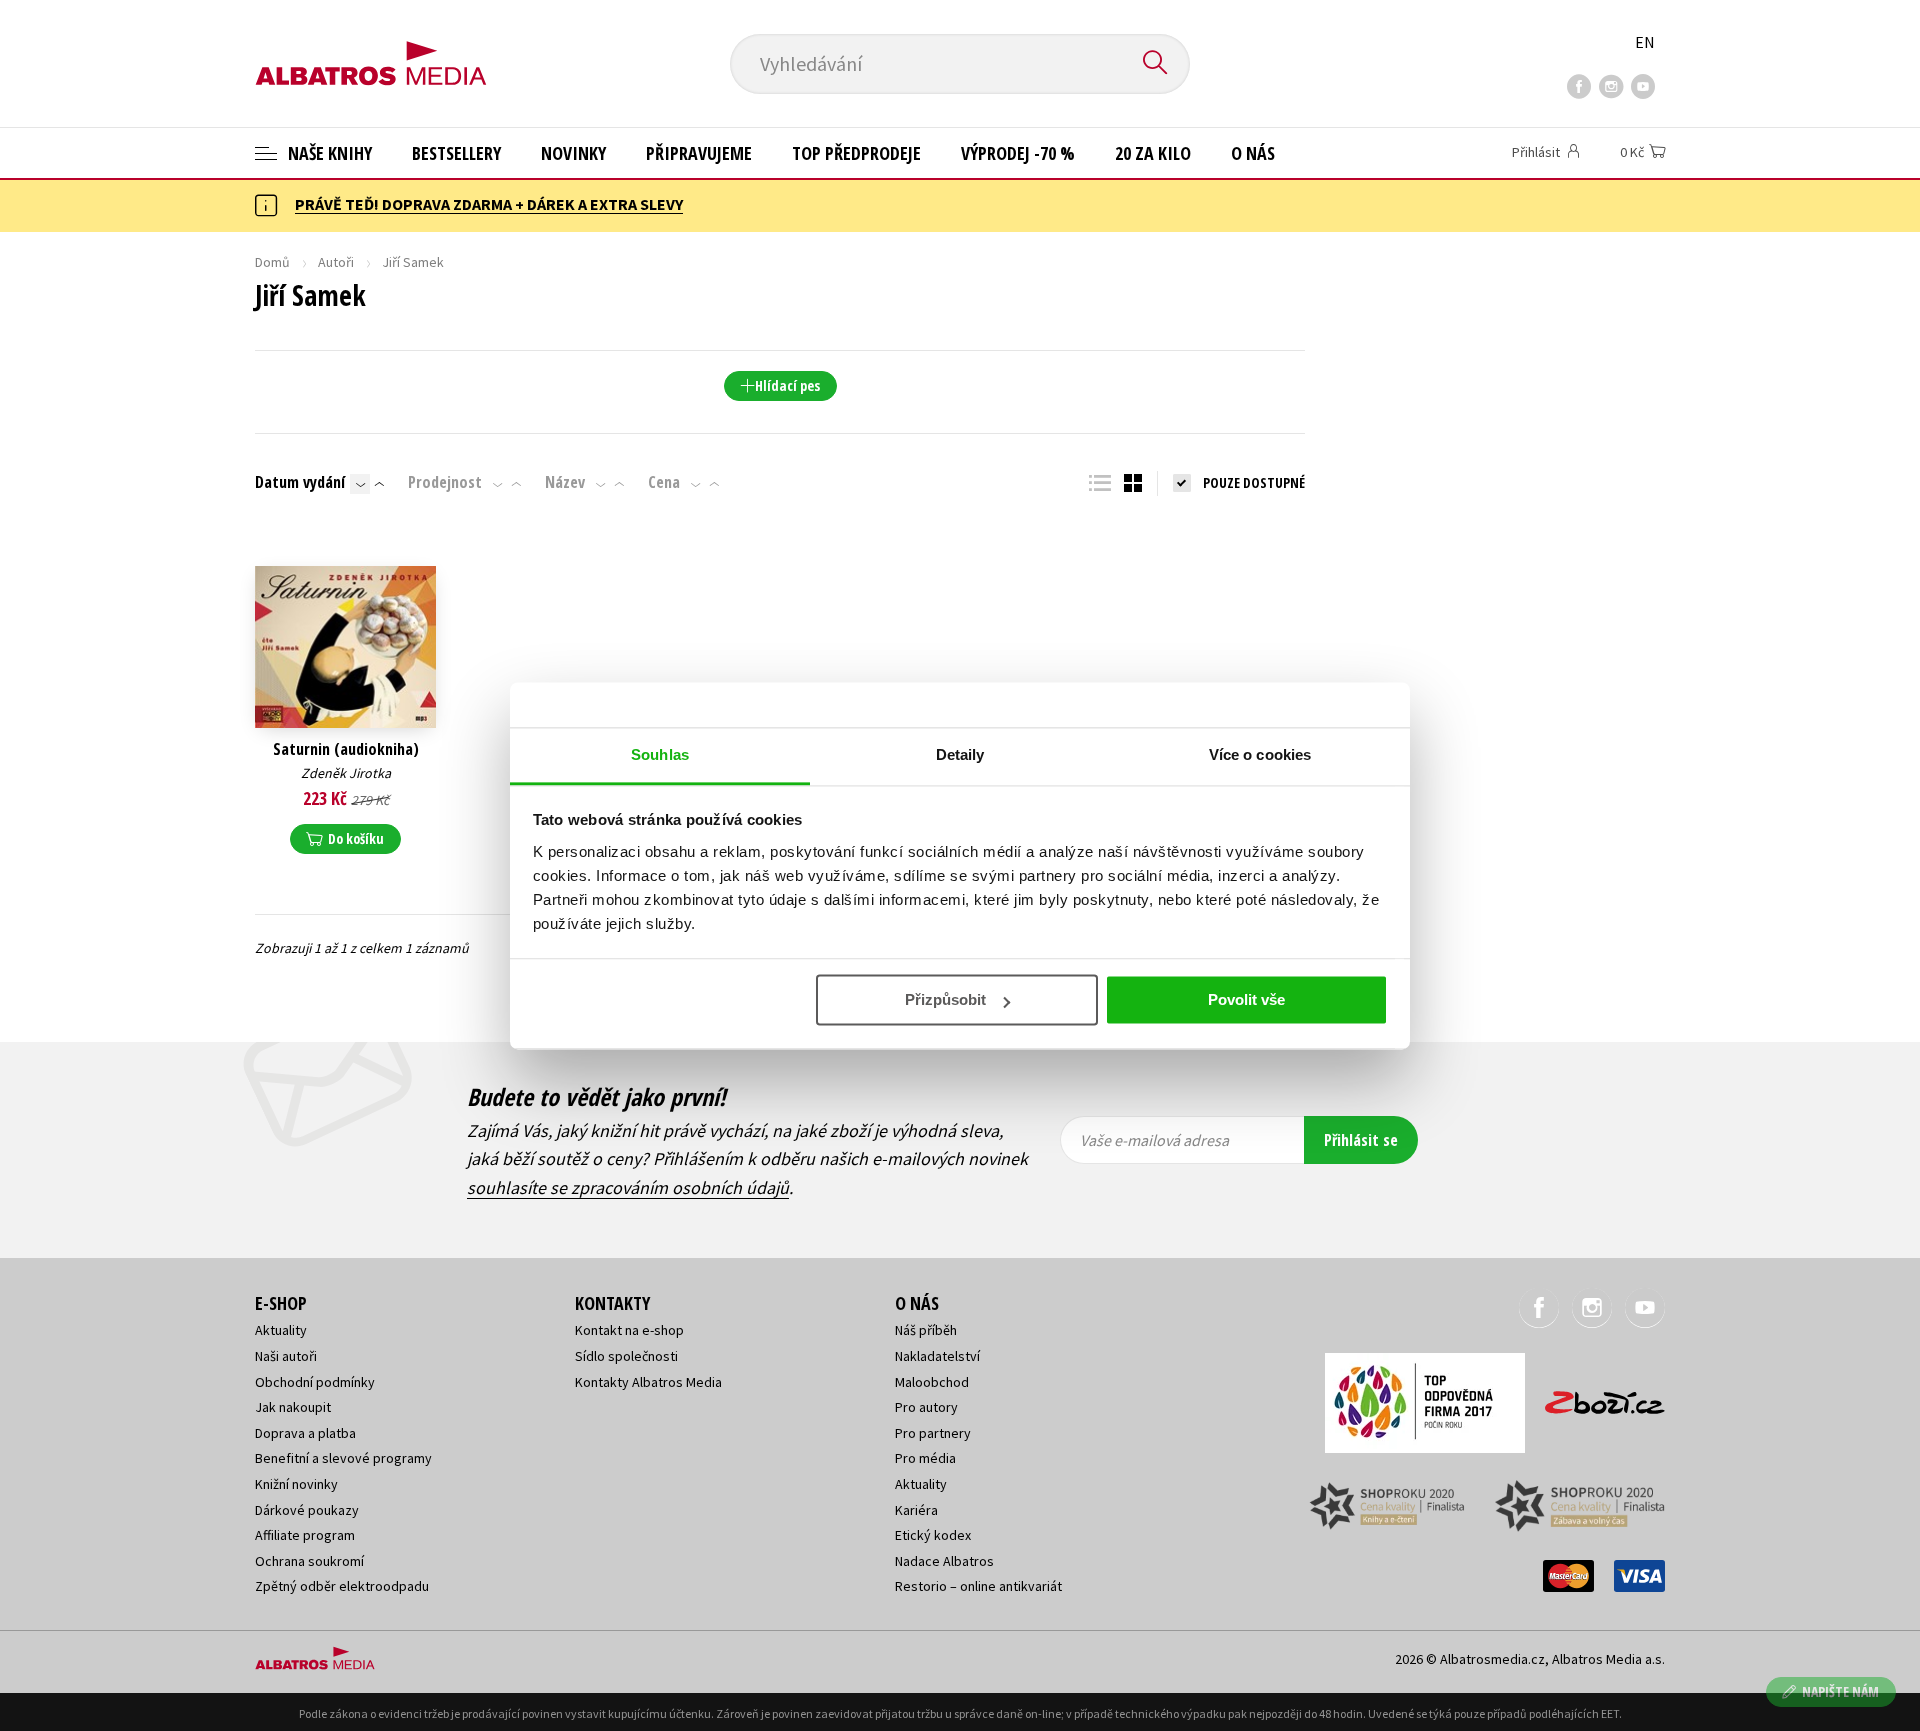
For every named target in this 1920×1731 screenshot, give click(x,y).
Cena (664, 482)
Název (565, 482)
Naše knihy (328, 153)
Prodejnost (445, 482)
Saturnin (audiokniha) (346, 749)
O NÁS (1253, 153)
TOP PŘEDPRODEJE (856, 153)
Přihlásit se (1361, 1140)
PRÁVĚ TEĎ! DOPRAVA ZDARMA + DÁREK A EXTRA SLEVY (489, 204)
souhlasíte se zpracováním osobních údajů (628, 1187)
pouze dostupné (1254, 482)
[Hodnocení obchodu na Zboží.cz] (1595, 1396)
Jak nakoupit (293, 1407)
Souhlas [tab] (660, 754)
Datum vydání (300, 482)
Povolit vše (1246, 999)
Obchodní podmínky (315, 1382)
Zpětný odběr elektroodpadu (342, 1586)
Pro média (925, 1458)
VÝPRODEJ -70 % (1018, 153)
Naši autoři (286, 1356)
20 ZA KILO (1153, 153)
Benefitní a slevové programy (343, 1458)
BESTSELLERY (456, 153)
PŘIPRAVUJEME (699, 153)
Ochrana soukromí (309, 1561)
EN (1645, 42)
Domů (272, 262)
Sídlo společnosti (626, 1356)
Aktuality (281, 1330)
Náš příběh (926, 1330)
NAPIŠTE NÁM (1840, 1691)
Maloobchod (932, 1382)
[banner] (371, 47)
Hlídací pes (787, 385)
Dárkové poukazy (307, 1510)
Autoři (336, 262)
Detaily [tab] (960, 754)
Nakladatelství (937, 1356)
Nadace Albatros (944, 1561)
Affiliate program (305, 1535)
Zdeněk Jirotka (346, 773)
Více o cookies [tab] (1260, 754)
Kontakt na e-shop (629, 1330)
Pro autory (926, 1407)
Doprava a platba (305, 1433)
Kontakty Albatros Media (648, 1382)
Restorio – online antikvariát (978, 1586)
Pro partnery (933, 1433)
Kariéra (916, 1510)
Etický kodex (933, 1535)
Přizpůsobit (945, 999)
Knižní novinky (296, 1484)
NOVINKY (573, 153)
